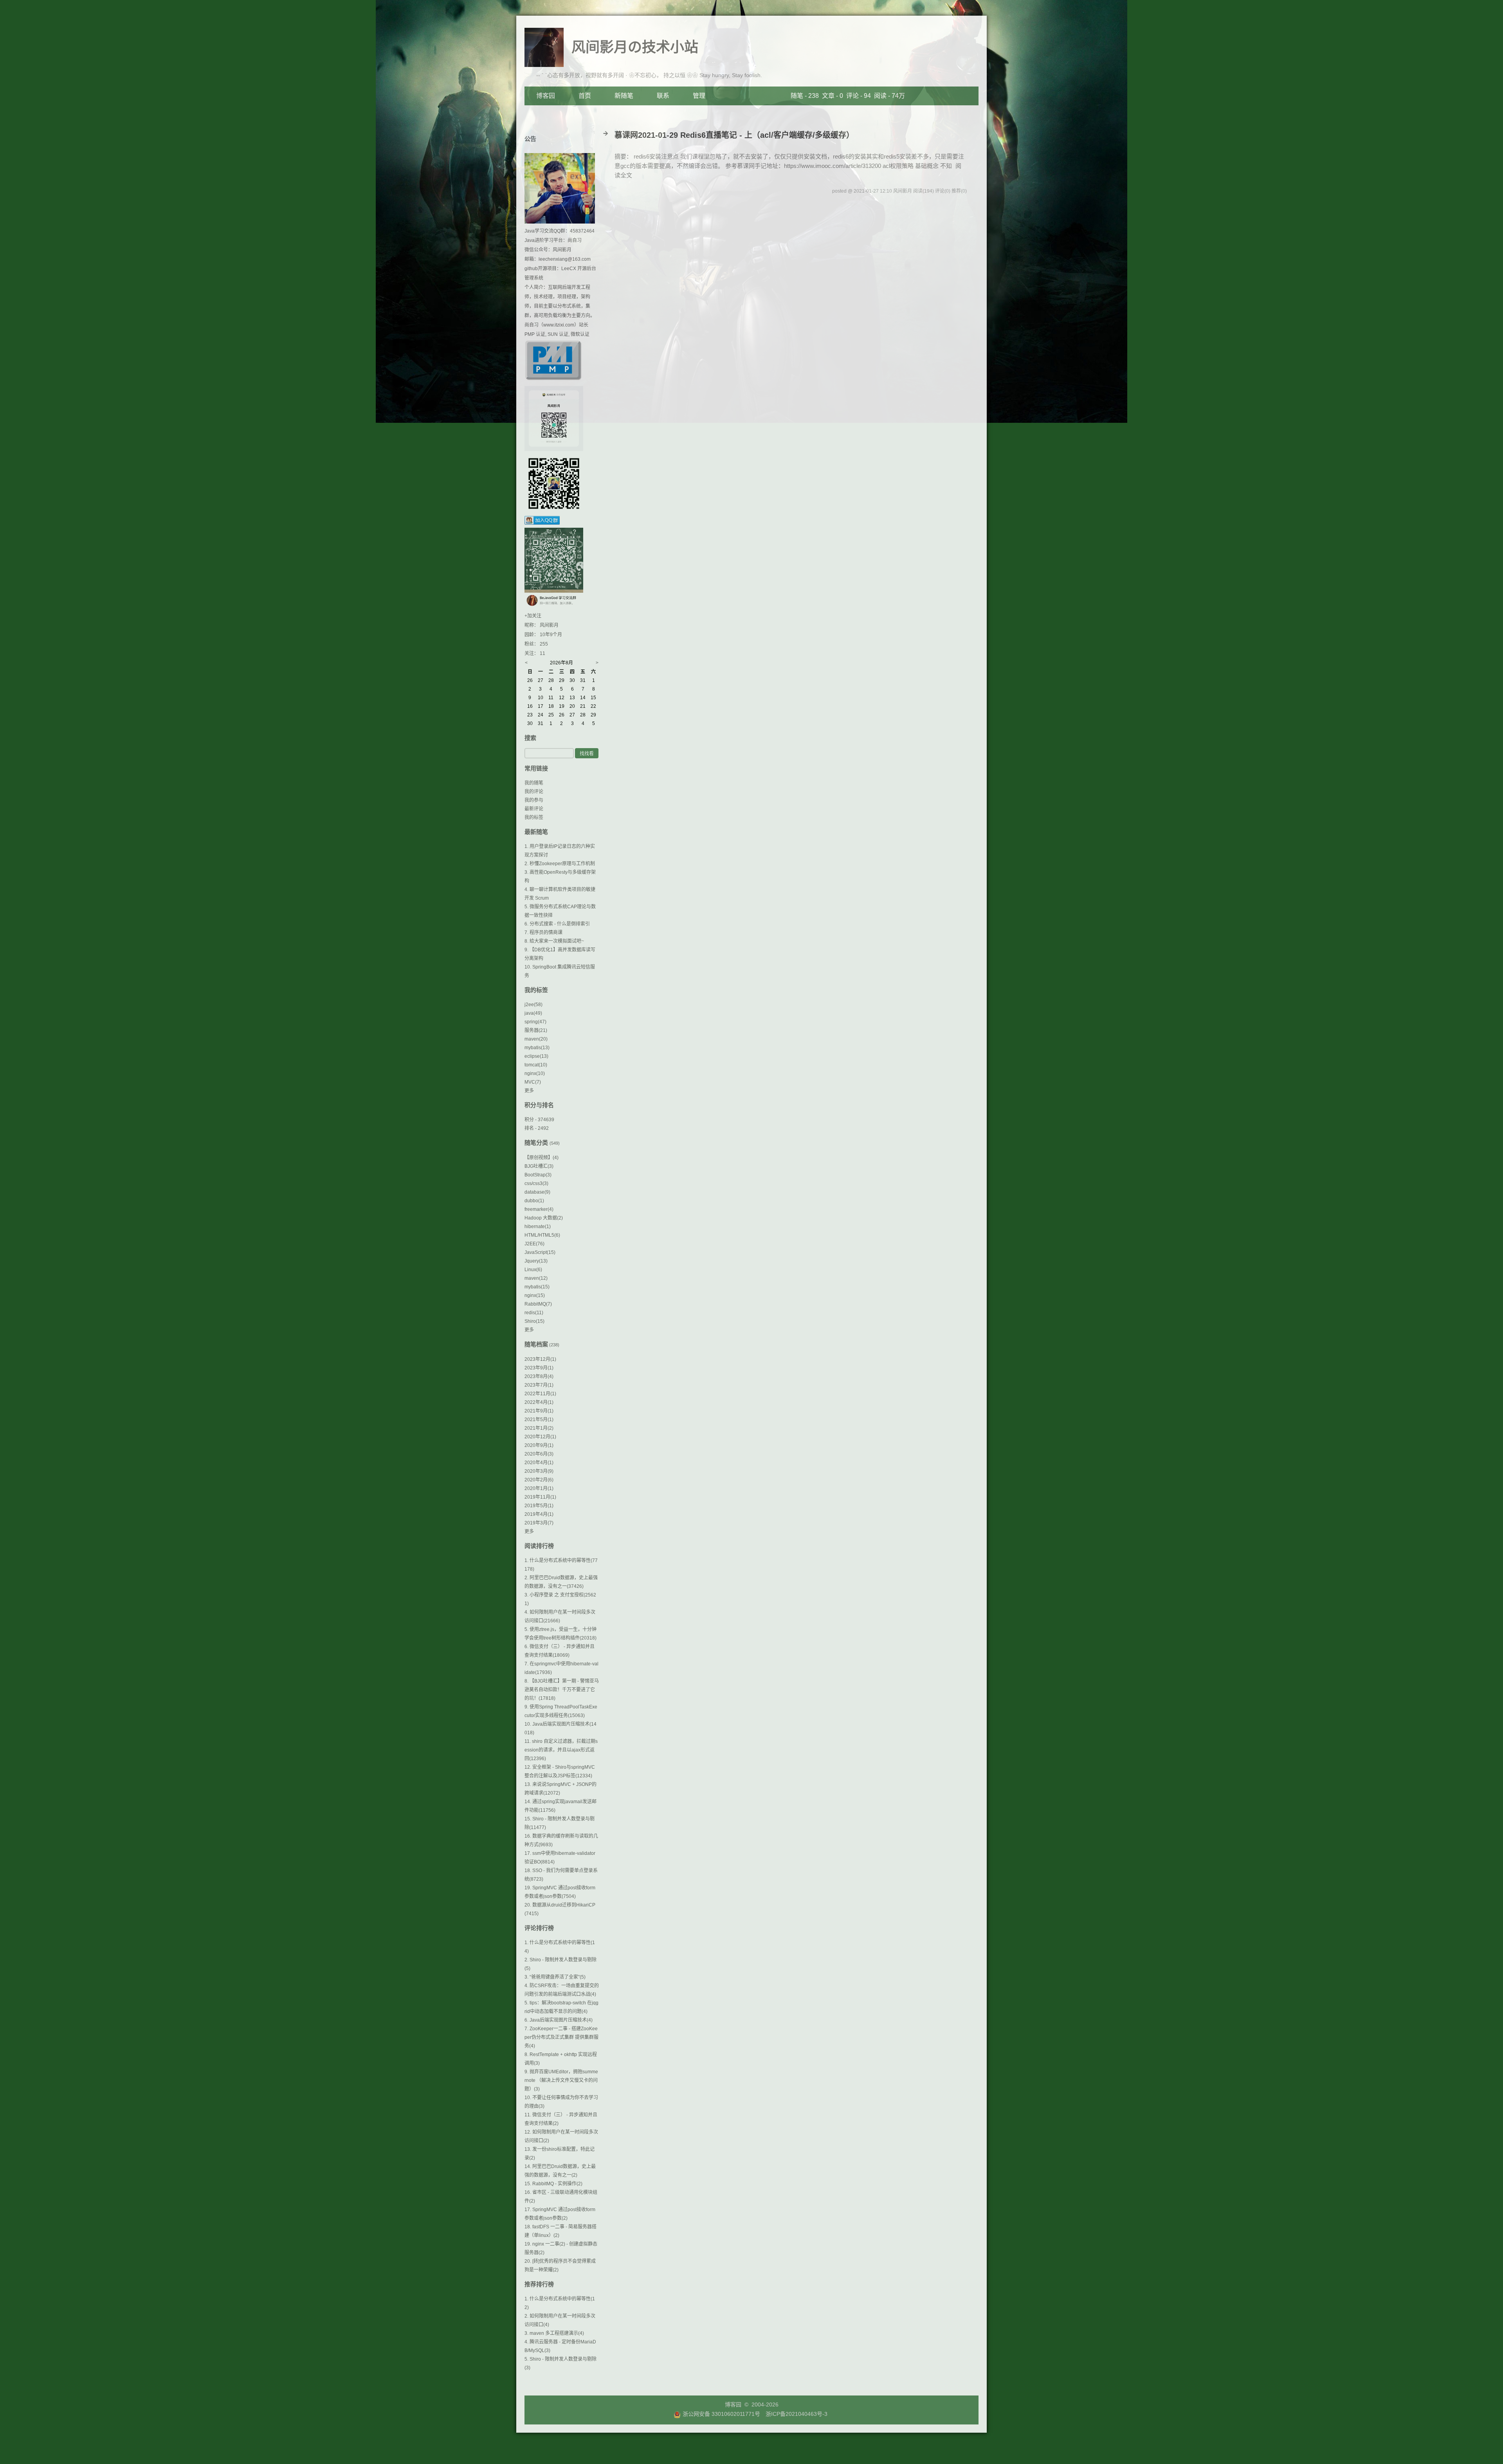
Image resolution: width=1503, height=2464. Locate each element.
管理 (699, 96)
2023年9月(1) (539, 1368)
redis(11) (534, 1313)
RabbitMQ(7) (538, 1304)
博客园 (546, 96)
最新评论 (534, 809)
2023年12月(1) (540, 1359)
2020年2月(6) (539, 1480)
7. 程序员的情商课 (543, 933)
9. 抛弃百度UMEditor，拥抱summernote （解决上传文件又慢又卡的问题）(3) (561, 2080)
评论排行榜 (539, 1928)
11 (542, 653)
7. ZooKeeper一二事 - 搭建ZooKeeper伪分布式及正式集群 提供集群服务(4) (561, 2037)
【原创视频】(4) (542, 1158)
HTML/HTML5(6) (542, 1235)
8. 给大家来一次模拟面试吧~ (554, 941)
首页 (585, 96)
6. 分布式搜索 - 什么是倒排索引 (557, 924)
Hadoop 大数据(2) (544, 1218)
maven (536, 1039)
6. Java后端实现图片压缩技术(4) (559, 2020)
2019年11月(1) (540, 1497)
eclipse (536, 1056)
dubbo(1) (534, 1201)
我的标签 (534, 817)
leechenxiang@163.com (565, 259)
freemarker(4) (539, 1209)
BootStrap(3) (538, 1175)
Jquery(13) (536, 1261)
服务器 (536, 1030)
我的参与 (534, 800)
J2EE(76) (534, 1244)
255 (544, 644)
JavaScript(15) (540, 1252)
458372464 (582, 231)
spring (535, 1022)
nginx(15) (535, 1295)
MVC (533, 1082)
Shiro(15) (534, 1321)
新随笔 (624, 96)
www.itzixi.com (559, 325)
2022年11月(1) (540, 1394)
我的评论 (534, 792)
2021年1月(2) (539, 1428)
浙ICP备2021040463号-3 (797, 2414)
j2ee (533, 1005)
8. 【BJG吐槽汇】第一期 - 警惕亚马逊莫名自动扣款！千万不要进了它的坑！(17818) (562, 1690)
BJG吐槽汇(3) (539, 1166)
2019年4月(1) (539, 1514)
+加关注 (533, 616)
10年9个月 (551, 635)
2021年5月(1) (539, 1420)
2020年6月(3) (539, 1454)
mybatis (537, 1048)
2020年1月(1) (539, 1488)
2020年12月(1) (540, 1437)
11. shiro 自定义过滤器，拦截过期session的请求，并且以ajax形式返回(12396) (561, 1750)
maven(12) (536, 1278)
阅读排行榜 (539, 1546)
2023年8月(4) (539, 1376)
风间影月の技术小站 (635, 47)
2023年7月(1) (539, 1385)
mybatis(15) (537, 1287)
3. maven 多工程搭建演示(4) (554, 2333)
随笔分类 (536, 1143)
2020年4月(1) (539, 1463)
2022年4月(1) (539, 1402)
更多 (529, 1091)
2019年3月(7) (539, 1523)
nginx (535, 1073)
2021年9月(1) (539, 1411)
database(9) (537, 1192)
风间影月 (562, 250)
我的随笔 (534, 783)
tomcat (536, 1065)
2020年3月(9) (539, 1471)
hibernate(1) (538, 1227)
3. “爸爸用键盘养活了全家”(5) (555, 1977)
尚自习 (575, 240)
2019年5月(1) (539, 1506)
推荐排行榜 (539, 2284)
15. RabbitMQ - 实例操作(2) (553, 2184)
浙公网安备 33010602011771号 (721, 2414)
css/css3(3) (536, 1183)
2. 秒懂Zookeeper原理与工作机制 (560, 864)
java (533, 1013)
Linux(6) (533, 1270)
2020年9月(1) (539, 1445)
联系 (663, 96)
